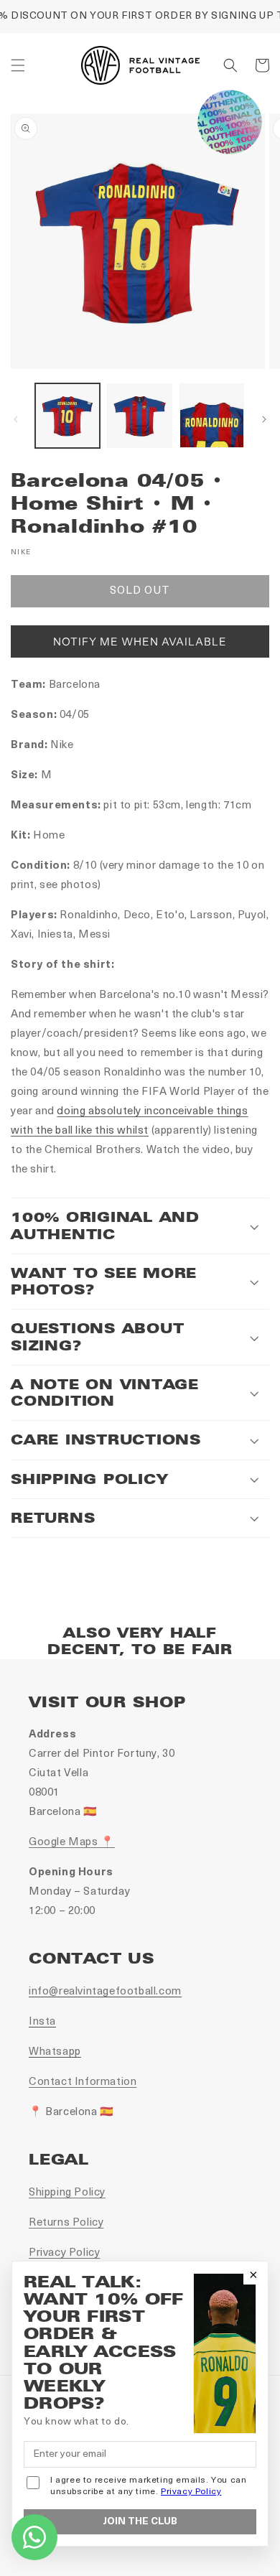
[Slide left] (16, 419)
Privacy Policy (64, 2253)
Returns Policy (66, 2223)
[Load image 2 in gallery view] (139, 416)
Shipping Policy (67, 2193)
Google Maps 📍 (72, 1843)
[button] (18, 65)
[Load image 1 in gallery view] (67, 416)
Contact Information (83, 2082)
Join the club (140, 2522)
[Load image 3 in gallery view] (212, 416)
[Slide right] (264, 419)
